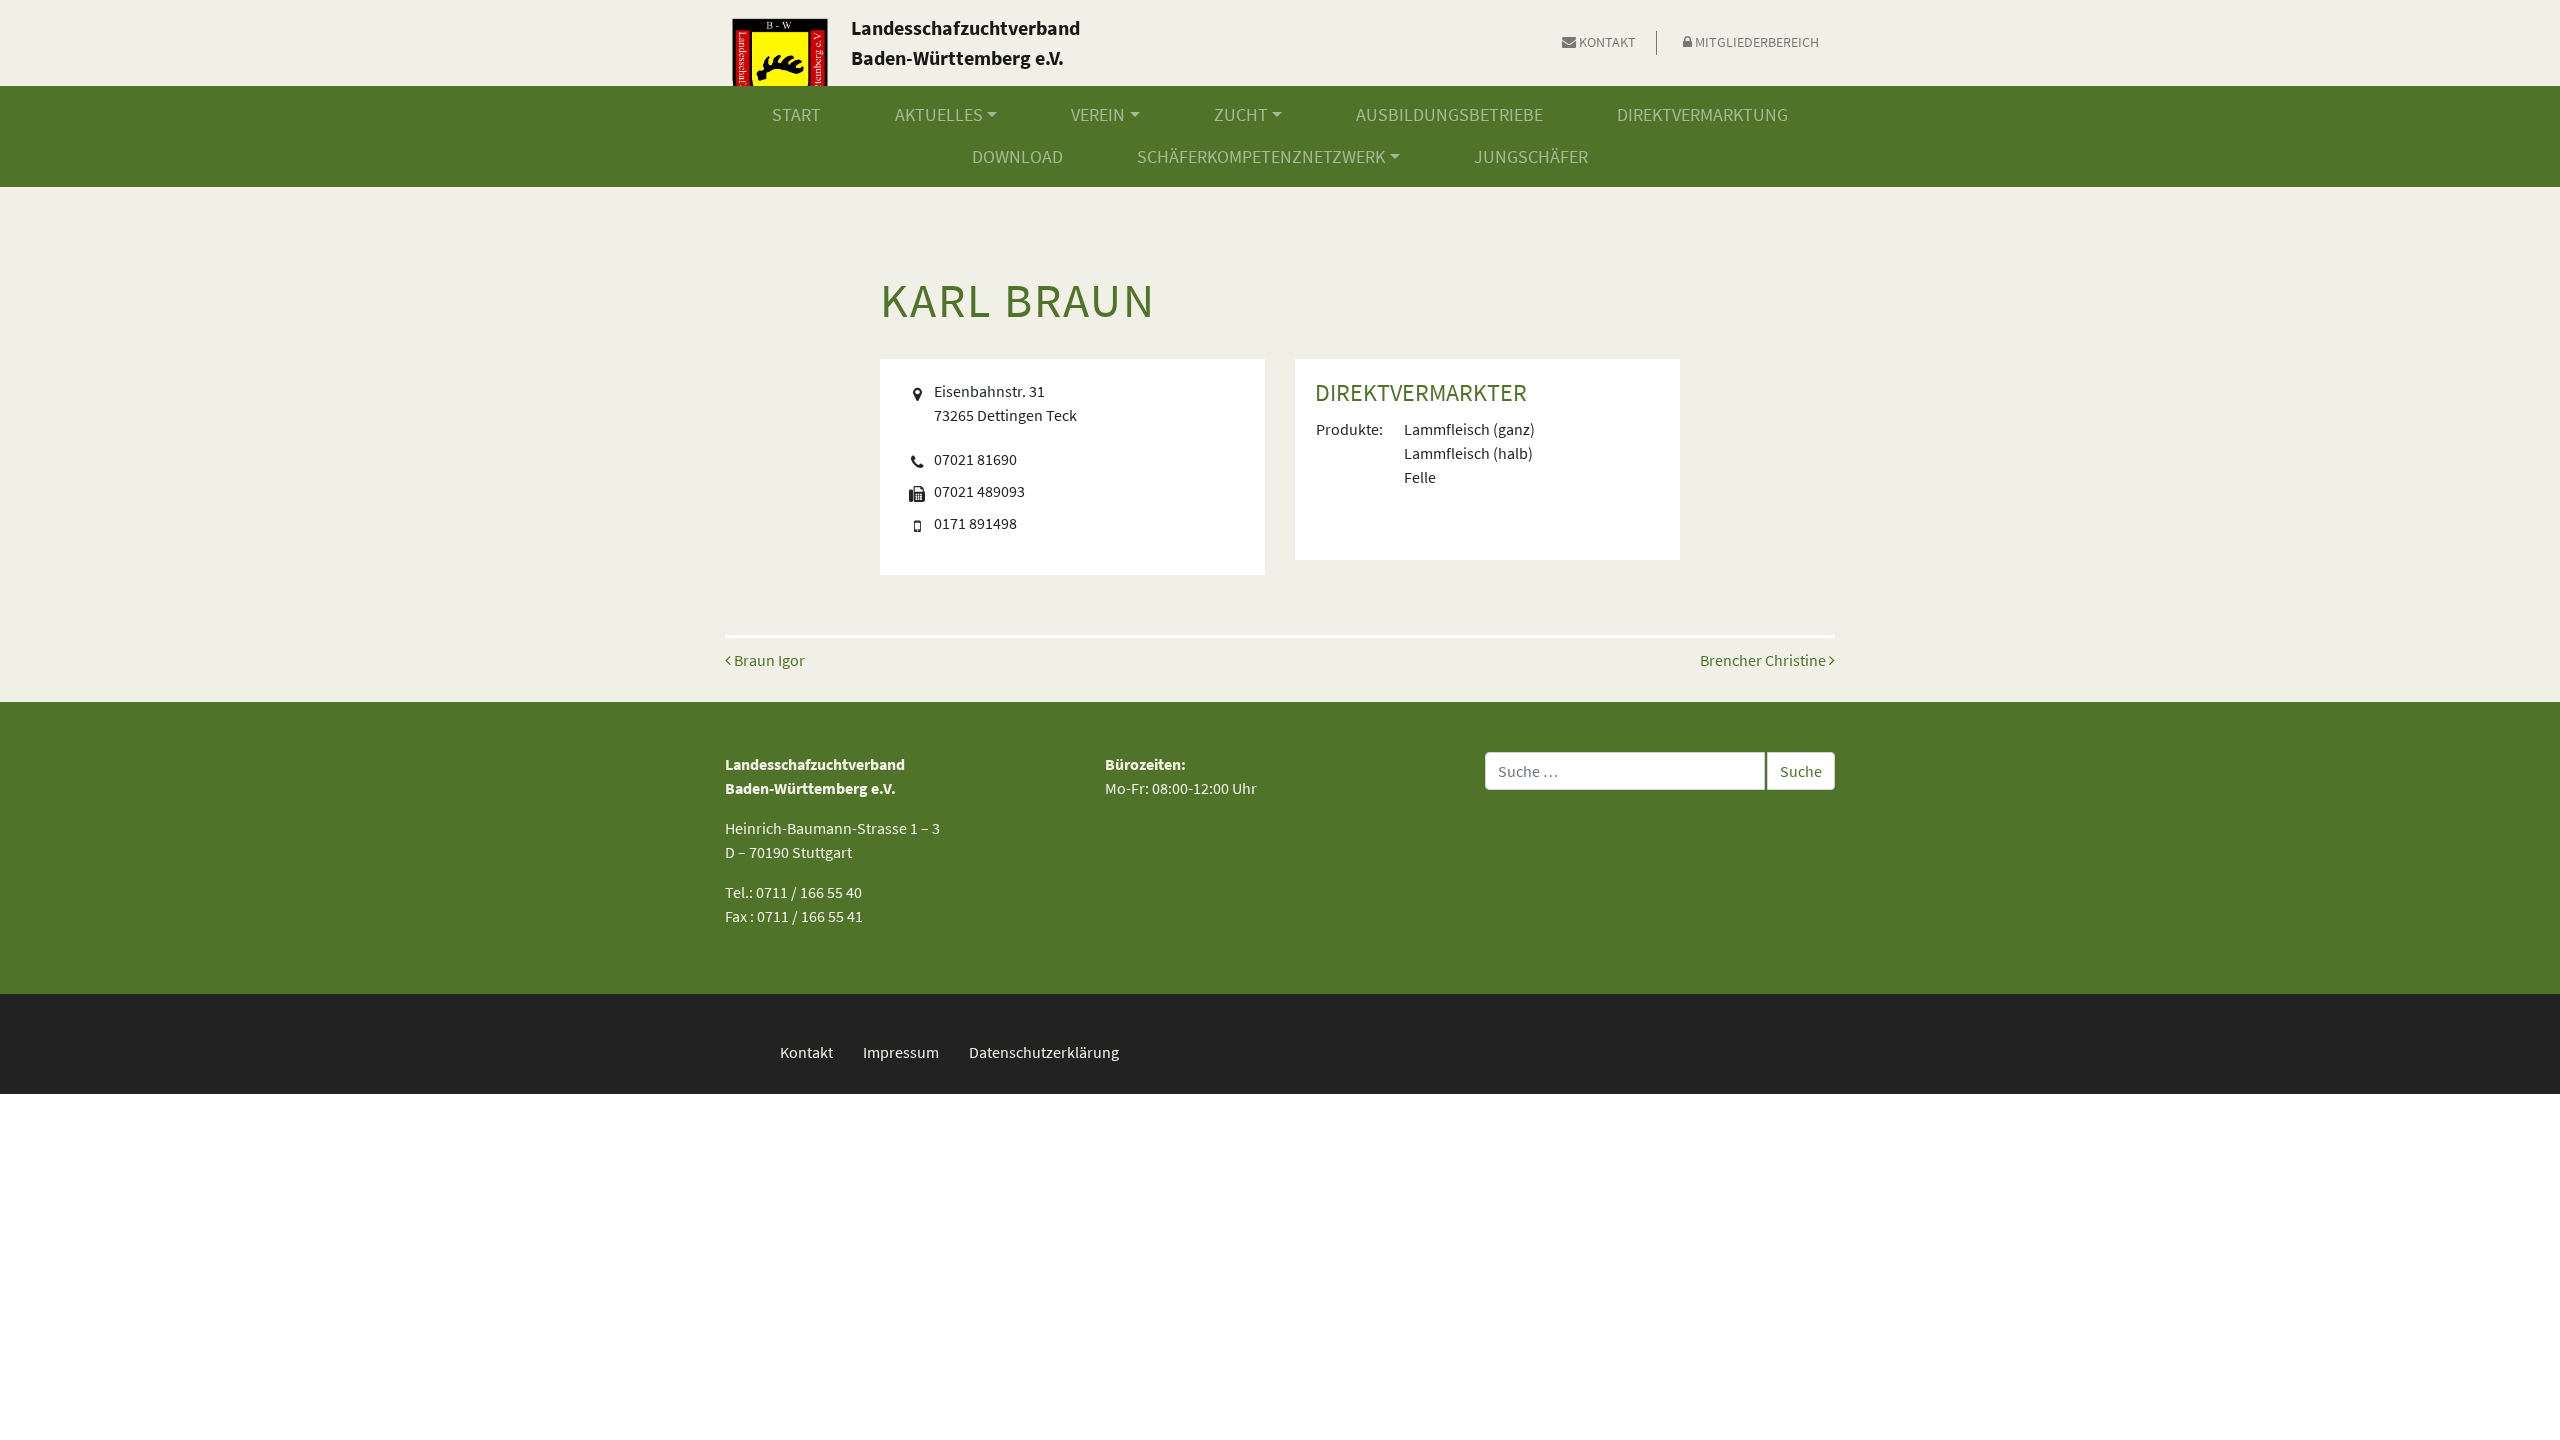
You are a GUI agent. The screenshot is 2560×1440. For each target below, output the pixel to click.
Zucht (1241, 115)
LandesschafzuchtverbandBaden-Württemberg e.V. (965, 42)
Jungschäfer (1531, 157)
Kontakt (1606, 42)
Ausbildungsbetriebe (1449, 115)
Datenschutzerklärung (1044, 1052)
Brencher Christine (1764, 660)
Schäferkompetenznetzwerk (1261, 157)
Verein (1098, 115)
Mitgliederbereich (1755, 42)
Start (796, 115)
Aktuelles (939, 115)
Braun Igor (768, 660)
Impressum (901, 1052)
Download (1017, 157)
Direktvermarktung (1702, 115)
